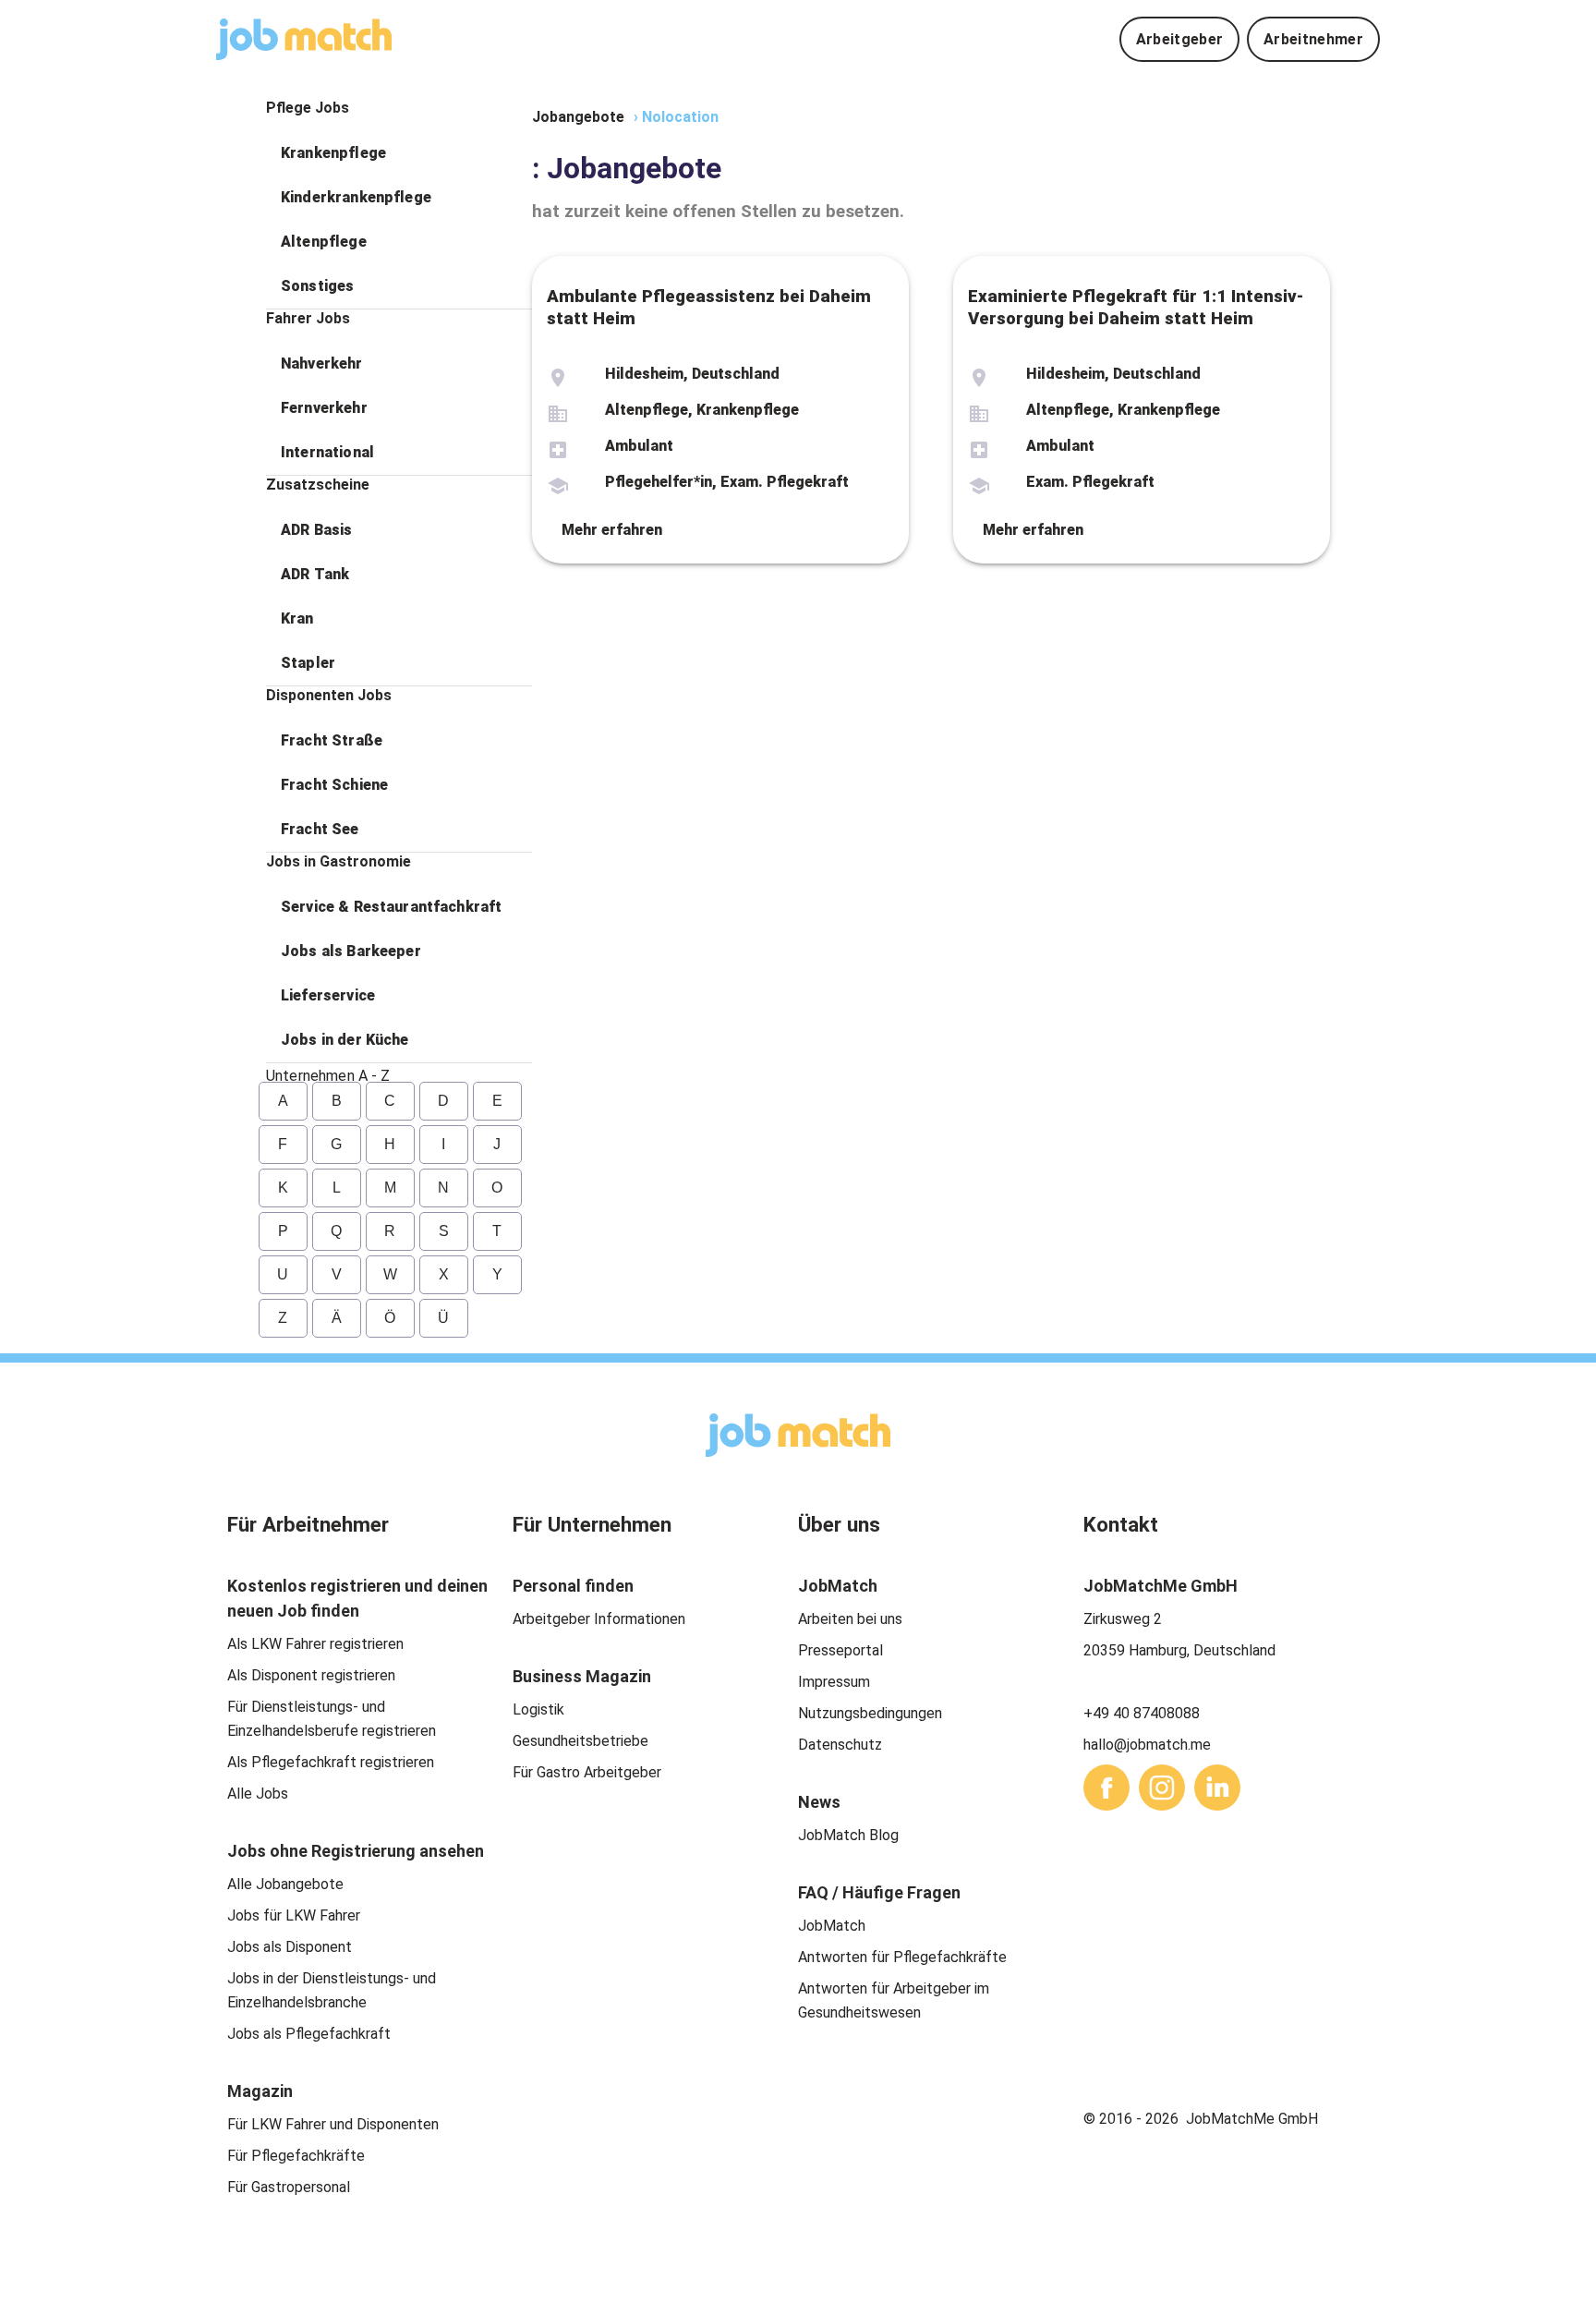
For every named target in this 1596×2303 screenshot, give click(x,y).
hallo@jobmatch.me (1147, 1745)
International (327, 452)
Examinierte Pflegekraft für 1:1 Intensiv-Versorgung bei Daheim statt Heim (1136, 308)
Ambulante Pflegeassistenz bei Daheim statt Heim (709, 308)
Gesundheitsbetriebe (580, 1741)
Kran (297, 618)
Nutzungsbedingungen (870, 1713)
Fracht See (320, 829)
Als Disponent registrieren (311, 1675)
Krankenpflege (333, 153)
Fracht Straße (332, 740)
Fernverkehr (324, 408)
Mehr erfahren (612, 530)
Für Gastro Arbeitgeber (587, 1772)
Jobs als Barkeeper (351, 951)
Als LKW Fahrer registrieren (315, 1644)
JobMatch (832, 1926)
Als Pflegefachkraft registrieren (331, 1762)
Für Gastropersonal (289, 2187)
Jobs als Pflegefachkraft (309, 2034)
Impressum (834, 1682)
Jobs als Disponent (290, 1947)
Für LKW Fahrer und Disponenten (333, 2124)
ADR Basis (316, 530)
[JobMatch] (304, 39)
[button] (399, 153)
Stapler (308, 663)
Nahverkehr (322, 364)
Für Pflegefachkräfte (296, 2156)
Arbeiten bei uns (850, 1619)
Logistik (538, 1709)
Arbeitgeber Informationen (599, 1619)
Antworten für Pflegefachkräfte (902, 1957)
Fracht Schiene (334, 785)
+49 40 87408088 (1142, 1713)
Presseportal (840, 1650)
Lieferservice (328, 995)
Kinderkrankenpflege (356, 197)
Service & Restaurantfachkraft (391, 907)
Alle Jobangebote (285, 1884)
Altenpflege (324, 242)
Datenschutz (840, 1745)
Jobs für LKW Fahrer (294, 1915)
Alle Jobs (258, 1794)
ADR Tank (315, 574)
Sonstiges (317, 286)
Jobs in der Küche (345, 1040)
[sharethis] (1106, 1788)
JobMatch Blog (848, 1835)
